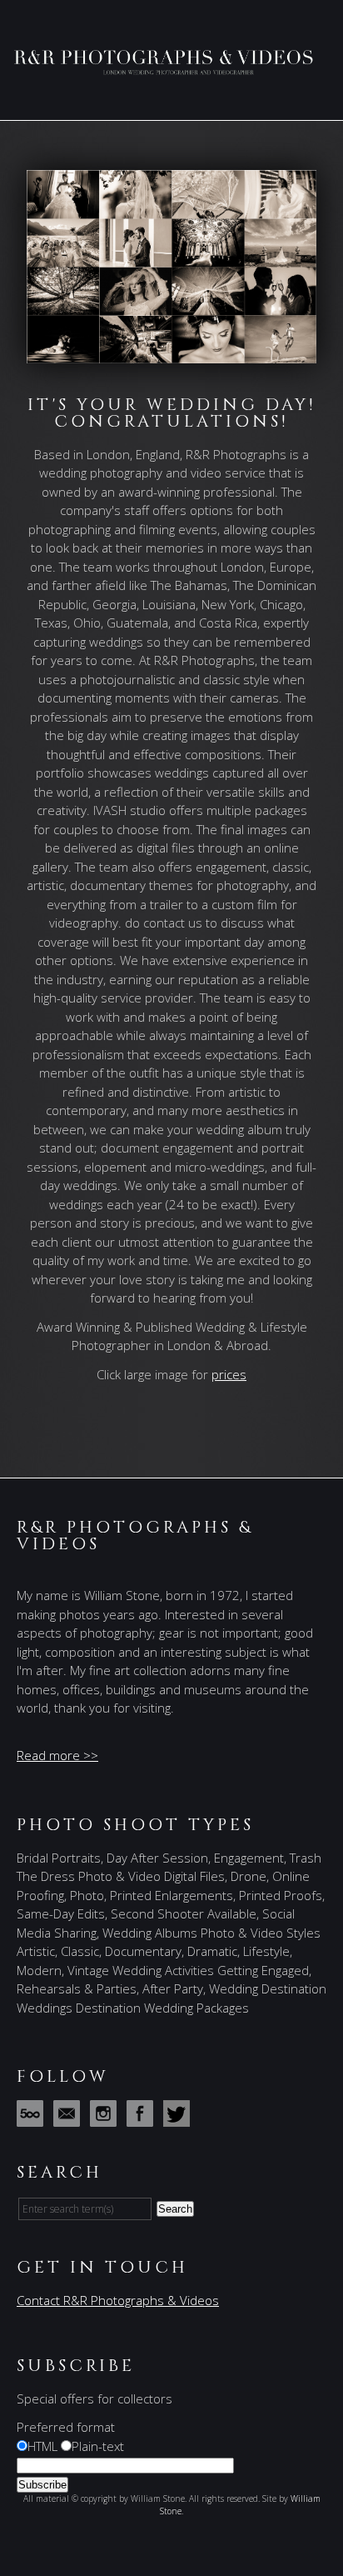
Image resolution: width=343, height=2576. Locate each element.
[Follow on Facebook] (143, 2118)
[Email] (70, 2118)
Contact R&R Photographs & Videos (118, 2300)
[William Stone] (171, 68)
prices (229, 1374)
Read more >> (57, 1755)
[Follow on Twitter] (180, 2118)
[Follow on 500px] (33, 2118)
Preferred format (66, 2427)
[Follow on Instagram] (107, 2118)
